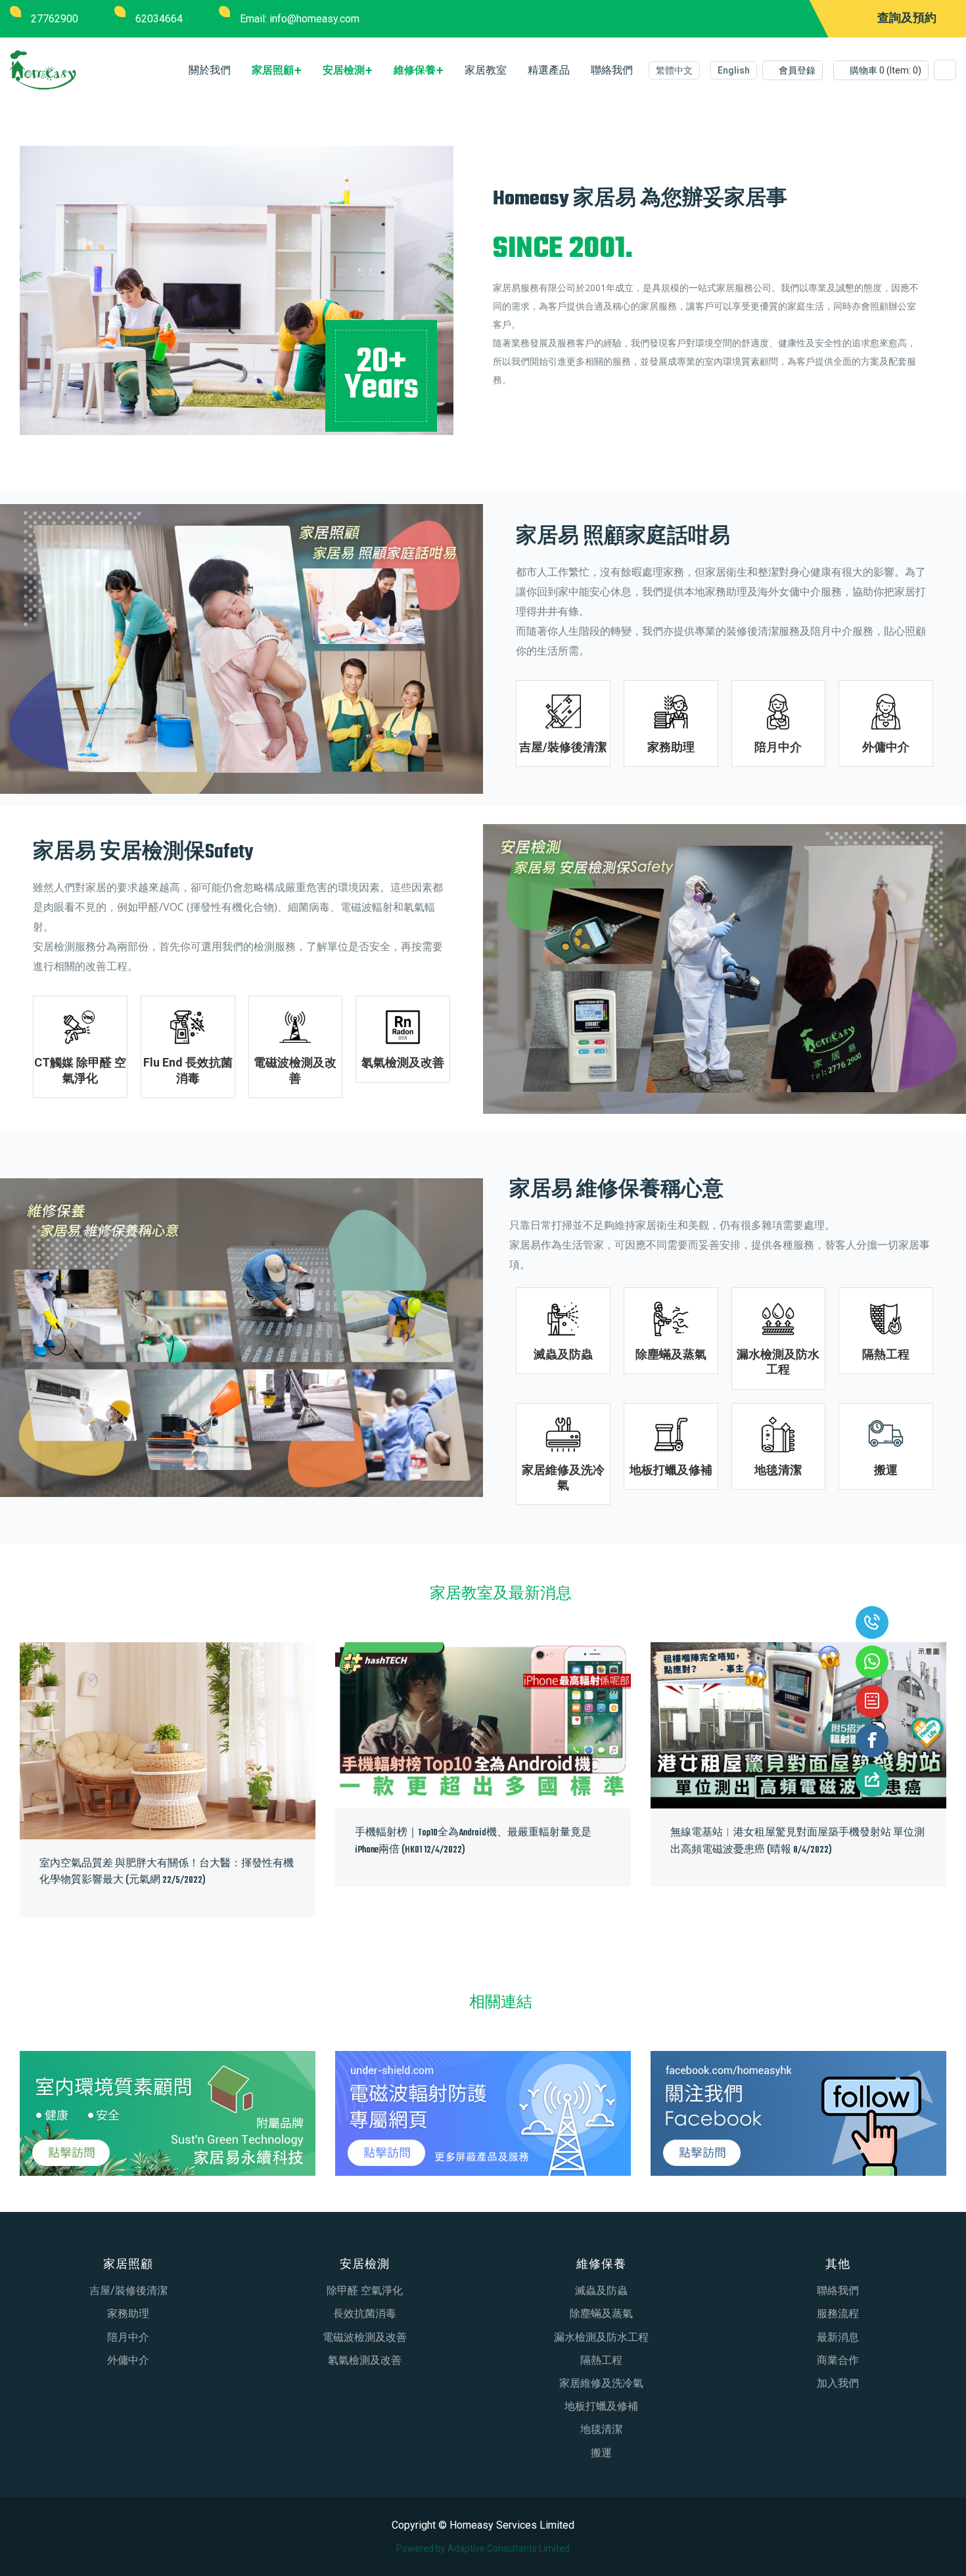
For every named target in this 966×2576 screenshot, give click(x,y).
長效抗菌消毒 (365, 2313)
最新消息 (838, 2337)
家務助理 (671, 747)
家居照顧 (273, 70)
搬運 (886, 1470)
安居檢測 (344, 70)
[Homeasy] (43, 70)
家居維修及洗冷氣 (601, 2383)
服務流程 (838, 2313)
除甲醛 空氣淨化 (365, 2290)
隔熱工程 (886, 1354)
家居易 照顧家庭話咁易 (623, 537)
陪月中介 (778, 747)
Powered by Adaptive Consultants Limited (483, 2548)
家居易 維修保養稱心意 (616, 1190)
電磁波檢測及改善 (365, 2337)
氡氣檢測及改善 (403, 1062)
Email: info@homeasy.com (300, 19)
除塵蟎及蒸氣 (671, 1354)
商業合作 (838, 2360)
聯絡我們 (612, 70)
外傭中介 (886, 747)
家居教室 (486, 70)
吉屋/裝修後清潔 (563, 747)
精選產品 (549, 70)
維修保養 (415, 70)
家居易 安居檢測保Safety (143, 852)
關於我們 (210, 70)
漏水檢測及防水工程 (601, 2337)
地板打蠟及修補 (671, 1470)
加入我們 (838, 2383)
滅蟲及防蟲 (563, 1354)
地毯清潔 (778, 1470)
